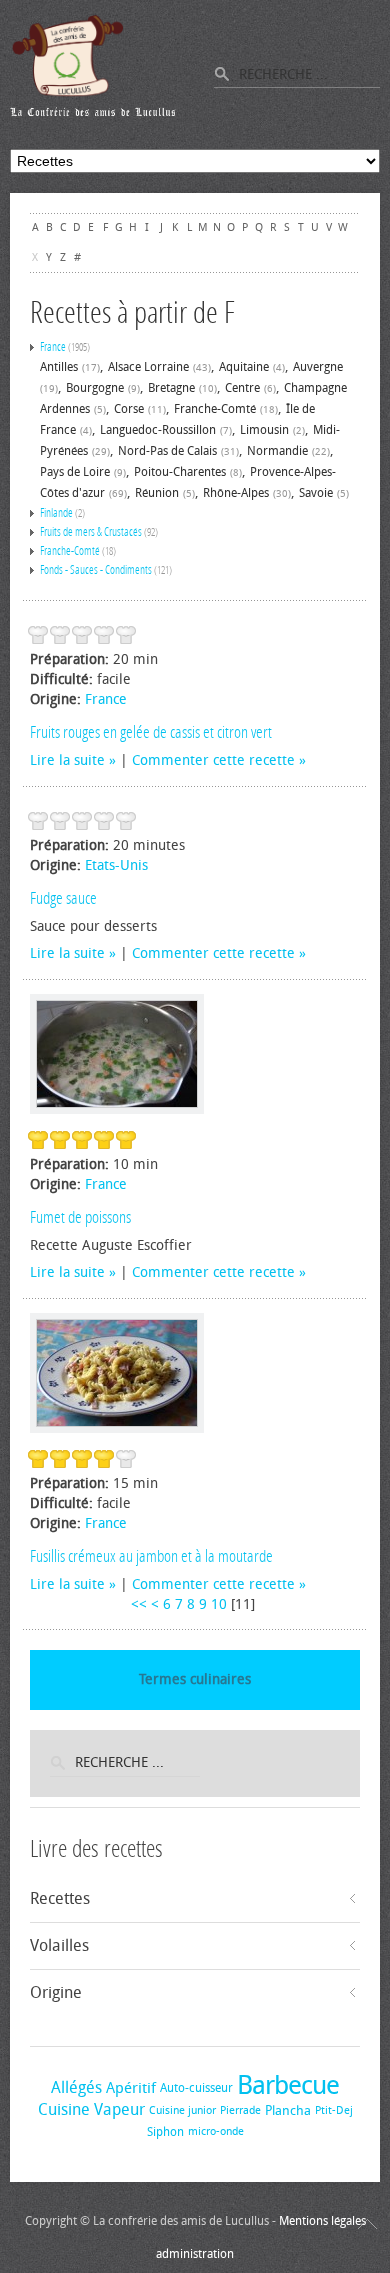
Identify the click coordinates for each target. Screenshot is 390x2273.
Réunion (157, 493)
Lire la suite (67, 760)
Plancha (288, 2110)
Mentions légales (322, 2221)
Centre (242, 388)
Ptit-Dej (334, 2110)
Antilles (59, 367)
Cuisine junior (182, 2110)
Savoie (316, 493)
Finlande (56, 513)
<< (139, 1604)
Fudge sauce (63, 898)
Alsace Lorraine (148, 367)
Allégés (76, 2087)
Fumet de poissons (80, 1217)
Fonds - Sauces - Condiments (96, 570)
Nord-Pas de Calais (167, 451)
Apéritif (131, 2088)
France (53, 347)
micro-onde (216, 2131)
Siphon (165, 2132)
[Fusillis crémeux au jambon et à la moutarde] (117, 1373)
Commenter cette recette (213, 760)
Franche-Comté (215, 409)
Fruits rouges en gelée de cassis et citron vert (151, 732)
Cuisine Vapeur (91, 2109)
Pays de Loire (75, 472)
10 (219, 1604)
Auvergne (318, 367)
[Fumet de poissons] (117, 1054)
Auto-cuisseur (196, 2088)
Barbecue (288, 2085)
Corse (129, 409)
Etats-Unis (116, 865)
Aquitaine (244, 367)
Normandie (277, 451)
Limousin (264, 430)
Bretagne (171, 388)
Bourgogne (95, 388)
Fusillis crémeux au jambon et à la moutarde (151, 1556)
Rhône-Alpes (236, 493)
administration (195, 2254)
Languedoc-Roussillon (158, 430)
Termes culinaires (195, 1679)
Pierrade (240, 2110)
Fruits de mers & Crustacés (91, 532)
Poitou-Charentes (180, 472)
